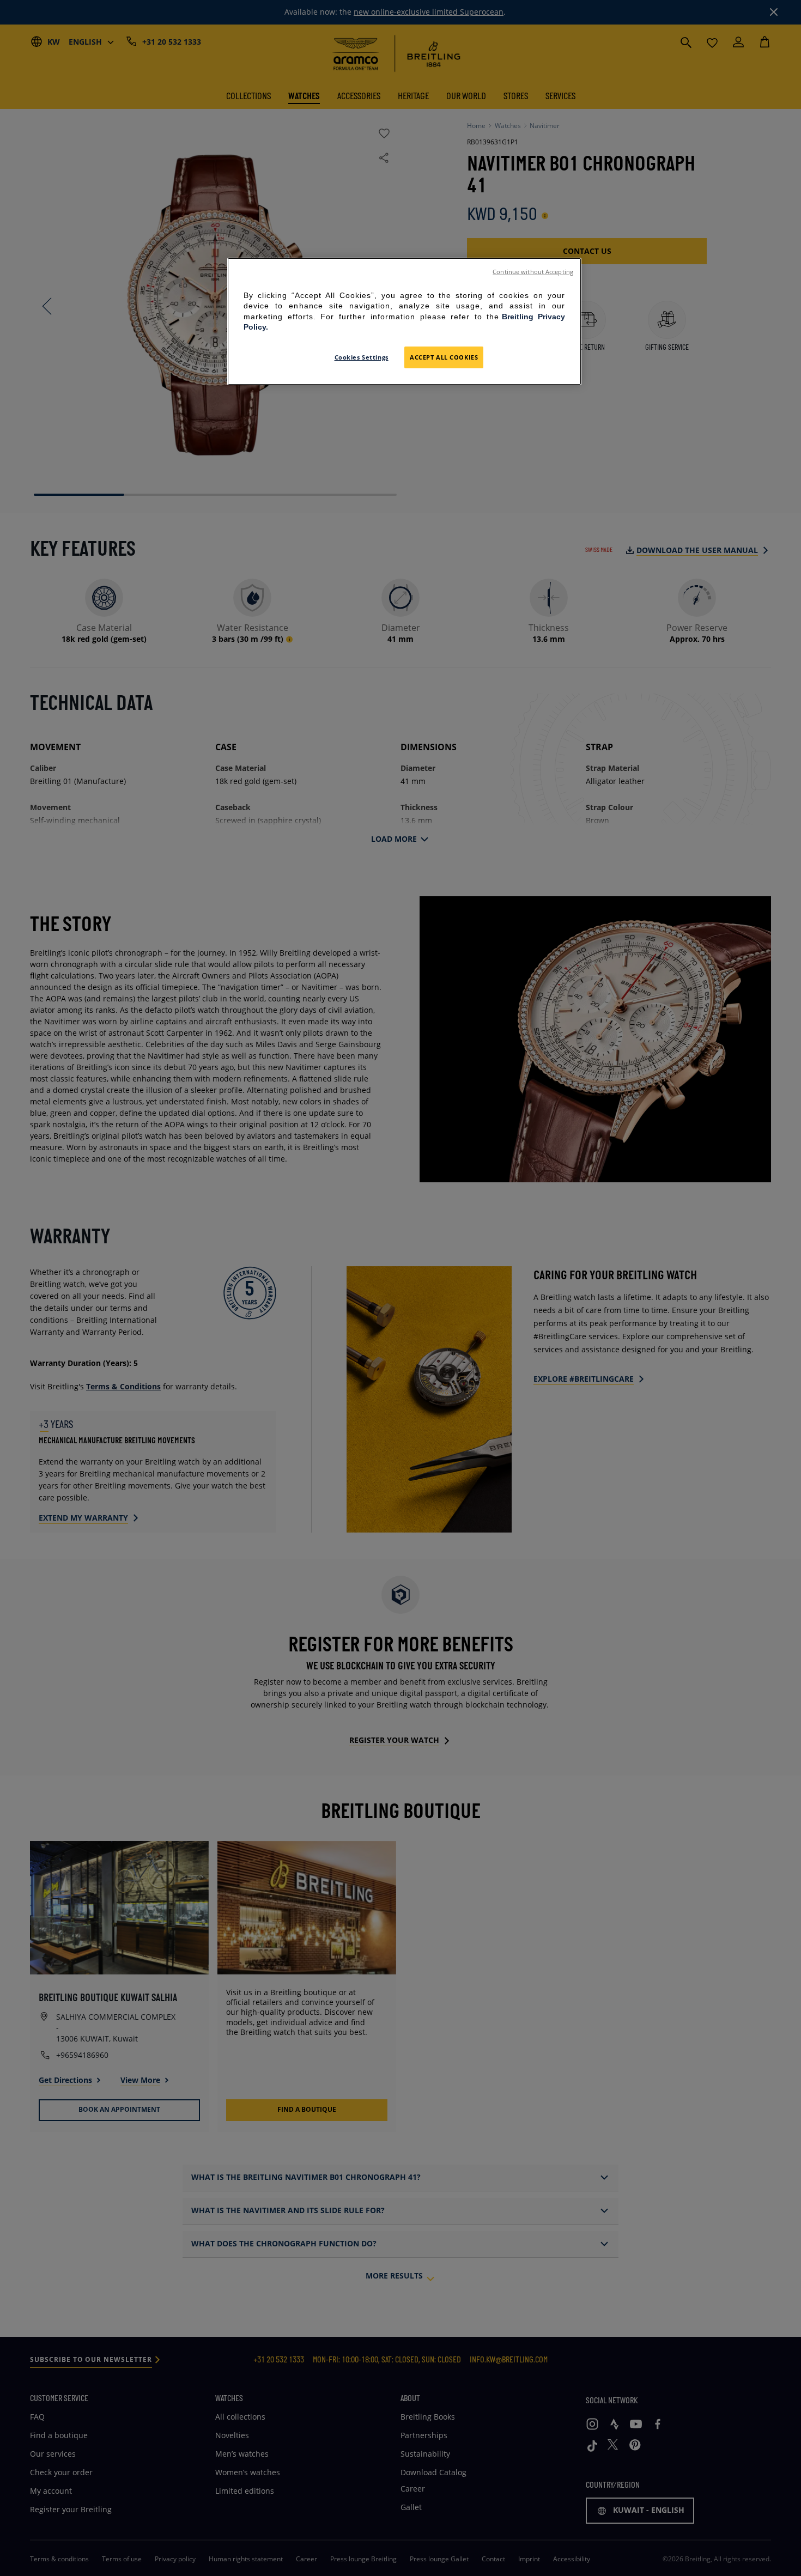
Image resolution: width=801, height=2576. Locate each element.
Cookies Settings (362, 357)
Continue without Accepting (533, 272)
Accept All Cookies (444, 357)
